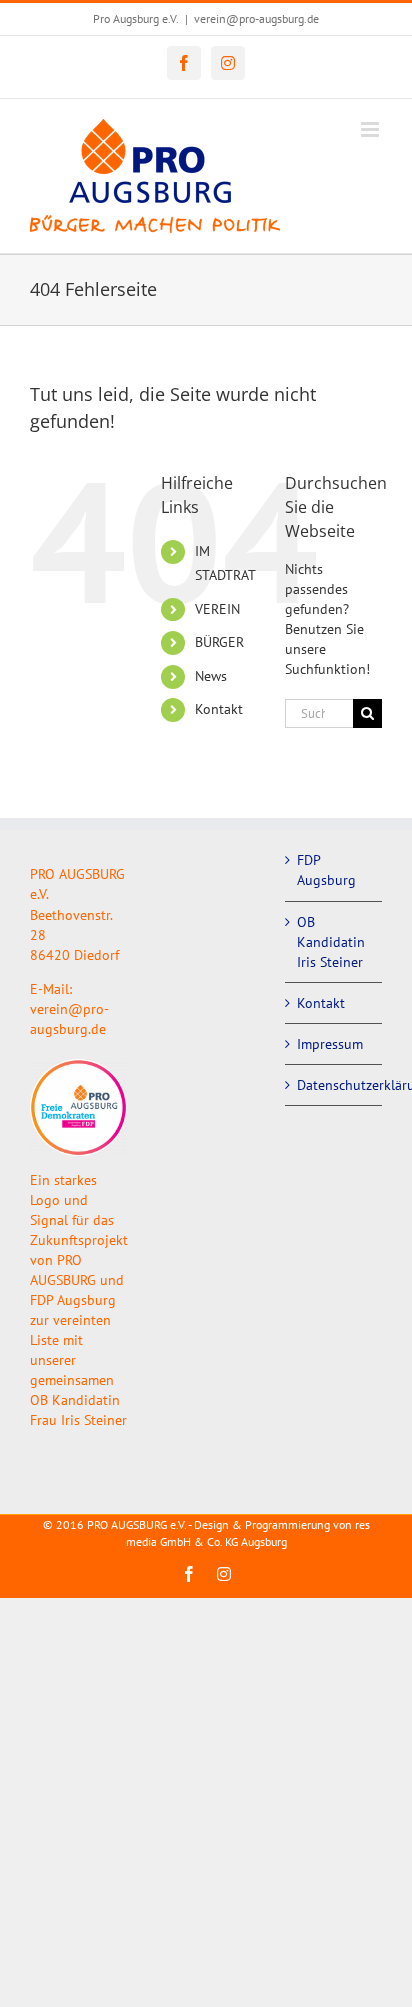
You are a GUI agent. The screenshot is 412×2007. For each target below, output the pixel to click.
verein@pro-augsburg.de (256, 18)
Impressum (330, 1044)
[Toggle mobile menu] (371, 129)
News (211, 676)
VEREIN (217, 609)
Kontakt (219, 709)
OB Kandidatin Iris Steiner (331, 942)
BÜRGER (219, 642)
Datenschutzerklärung (334, 1085)
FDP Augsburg (326, 870)
